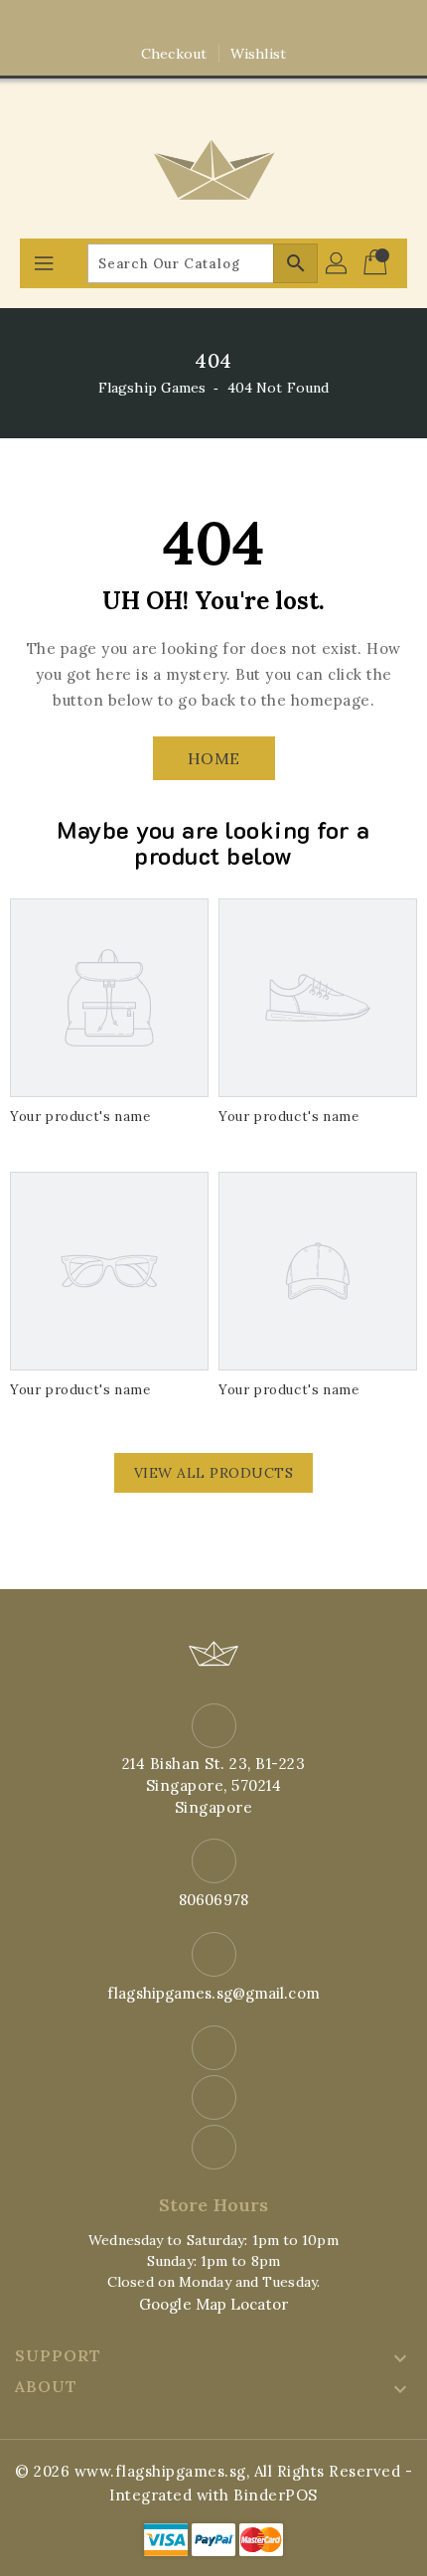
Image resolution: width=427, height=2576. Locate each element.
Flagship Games (152, 388)
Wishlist (258, 54)
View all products (214, 1473)
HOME (214, 758)
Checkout (174, 54)
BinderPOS (276, 2495)
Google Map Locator (213, 2304)
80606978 (213, 1900)
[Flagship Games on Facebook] (176, 23)
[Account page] (338, 263)
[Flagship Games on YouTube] (251, 23)
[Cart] (377, 263)
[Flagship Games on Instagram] (213, 23)
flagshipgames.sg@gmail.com (213, 1993)
